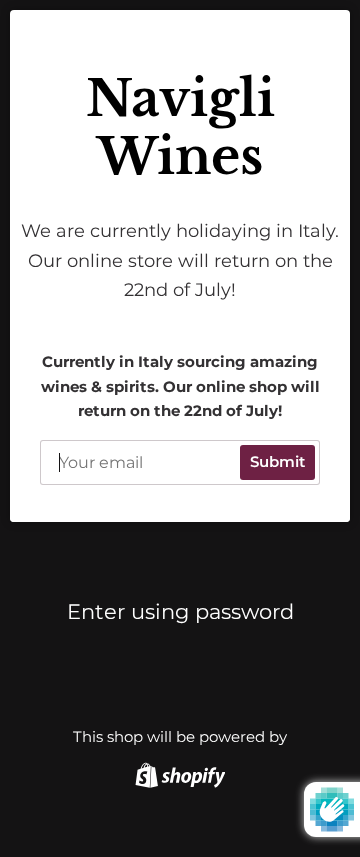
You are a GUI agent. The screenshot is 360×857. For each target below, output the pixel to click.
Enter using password (180, 611)
